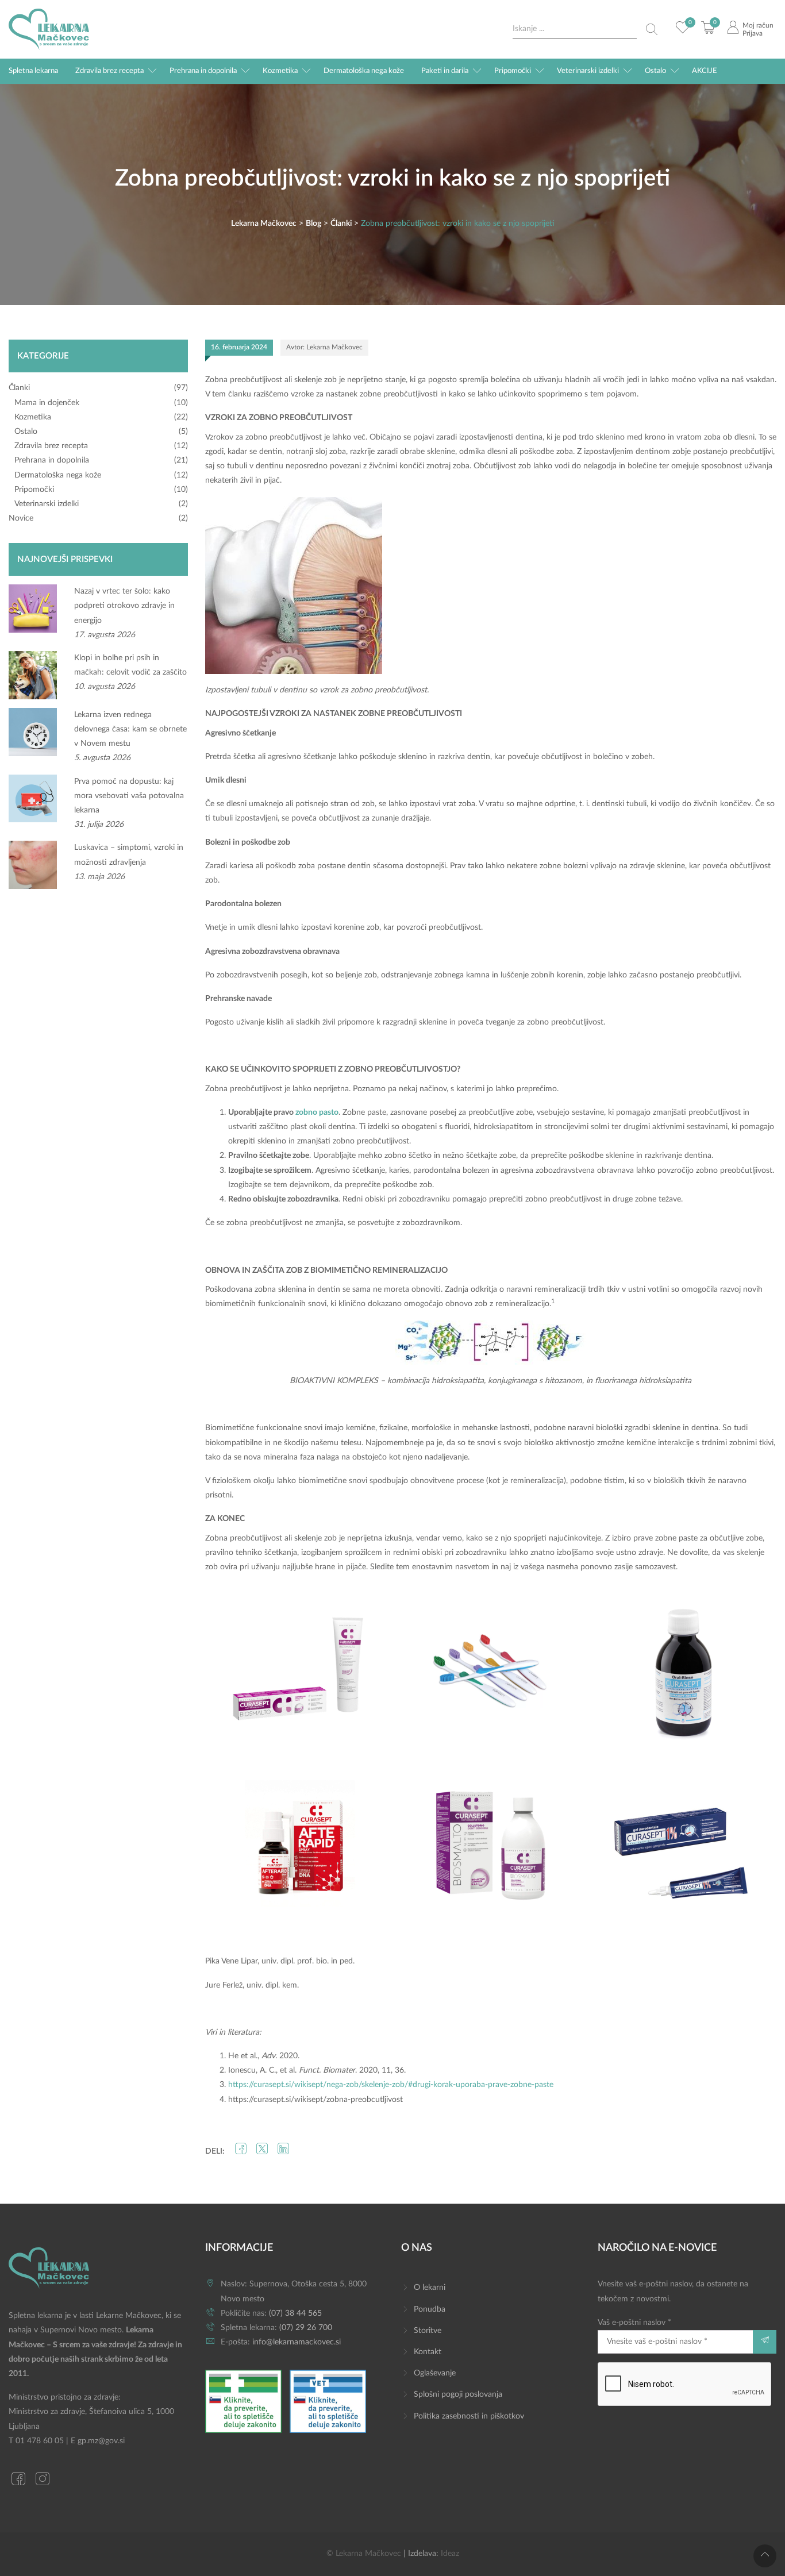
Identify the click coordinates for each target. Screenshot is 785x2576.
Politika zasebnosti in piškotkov (469, 2416)
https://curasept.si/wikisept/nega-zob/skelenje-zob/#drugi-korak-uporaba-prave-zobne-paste (391, 2085)
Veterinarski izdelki (588, 71)
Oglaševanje (435, 2373)
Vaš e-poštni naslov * (634, 2323)
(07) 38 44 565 (295, 2313)
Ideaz (450, 2554)
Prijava (753, 33)
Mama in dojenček (47, 403)
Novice (21, 518)
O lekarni (430, 2288)
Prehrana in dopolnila (203, 71)
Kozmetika (280, 71)
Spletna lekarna (33, 71)
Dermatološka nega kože (364, 71)
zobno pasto (317, 1112)
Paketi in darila (445, 71)
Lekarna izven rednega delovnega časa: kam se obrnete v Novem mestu (130, 729)
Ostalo (655, 71)
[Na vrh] (765, 2556)
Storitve (428, 2331)
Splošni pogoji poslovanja (458, 2394)
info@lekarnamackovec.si (297, 2342)
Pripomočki (513, 71)
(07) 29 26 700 (306, 2328)
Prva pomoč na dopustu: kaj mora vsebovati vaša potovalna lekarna (129, 796)
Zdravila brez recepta (109, 71)
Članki (19, 388)
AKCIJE (705, 71)
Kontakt (428, 2352)
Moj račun (758, 25)
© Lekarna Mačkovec (364, 2554)
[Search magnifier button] (652, 29)
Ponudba (430, 2309)
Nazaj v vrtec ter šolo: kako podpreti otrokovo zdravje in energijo (124, 606)
